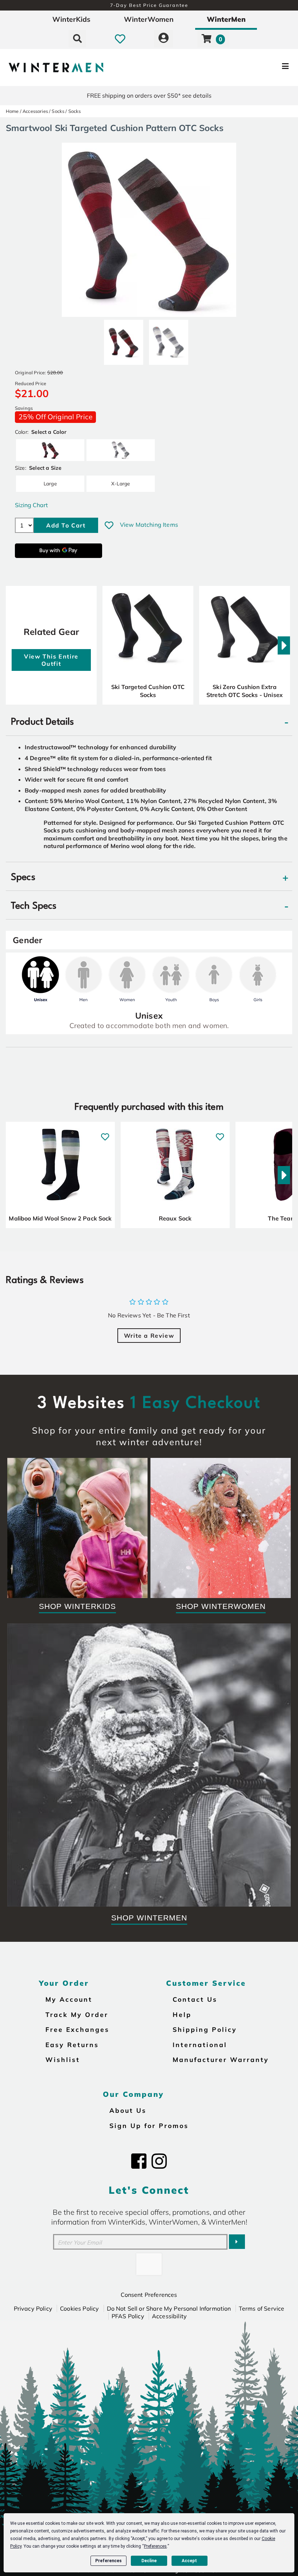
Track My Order (77, 2014)
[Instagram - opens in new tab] (159, 2161)
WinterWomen (149, 19)
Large (50, 483)
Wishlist (63, 2059)
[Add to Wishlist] (109, 525)
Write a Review (149, 1336)
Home (12, 111)
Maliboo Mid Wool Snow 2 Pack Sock (60, 1218)
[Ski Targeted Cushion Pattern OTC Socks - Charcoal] (124, 339)
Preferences (108, 2561)
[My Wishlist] (120, 38)
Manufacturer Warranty (221, 2059)
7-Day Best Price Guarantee (149, 5)
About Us (128, 2110)
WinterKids (71, 19)
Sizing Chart (31, 505)
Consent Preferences (149, 2295)
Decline (149, 2561)
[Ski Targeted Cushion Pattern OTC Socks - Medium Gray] (169, 339)
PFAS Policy (128, 2316)
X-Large (120, 483)
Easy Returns (72, 2045)
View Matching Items (149, 525)
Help (182, 2014)
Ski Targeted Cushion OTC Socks (148, 691)
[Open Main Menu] (249, 68)
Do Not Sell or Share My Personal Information (169, 2308)
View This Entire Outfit (51, 660)
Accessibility (169, 2316)
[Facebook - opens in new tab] (139, 2161)
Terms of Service (262, 2308)
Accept (189, 2561)
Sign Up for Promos (149, 2125)
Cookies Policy (79, 2308)
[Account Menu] (164, 38)
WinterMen (226, 19)
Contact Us (195, 1999)
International (200, 2045)
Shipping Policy (205, 2029)
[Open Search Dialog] (77, 38)
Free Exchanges (77, 2029)
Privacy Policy (33, 2308)
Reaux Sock (175, 1218)
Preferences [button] (155, 2546)
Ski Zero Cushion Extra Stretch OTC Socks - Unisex (245, 691)
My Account (69, 1999)
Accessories (35, 111)
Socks (58, 111)
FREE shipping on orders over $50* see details (149, 95)
